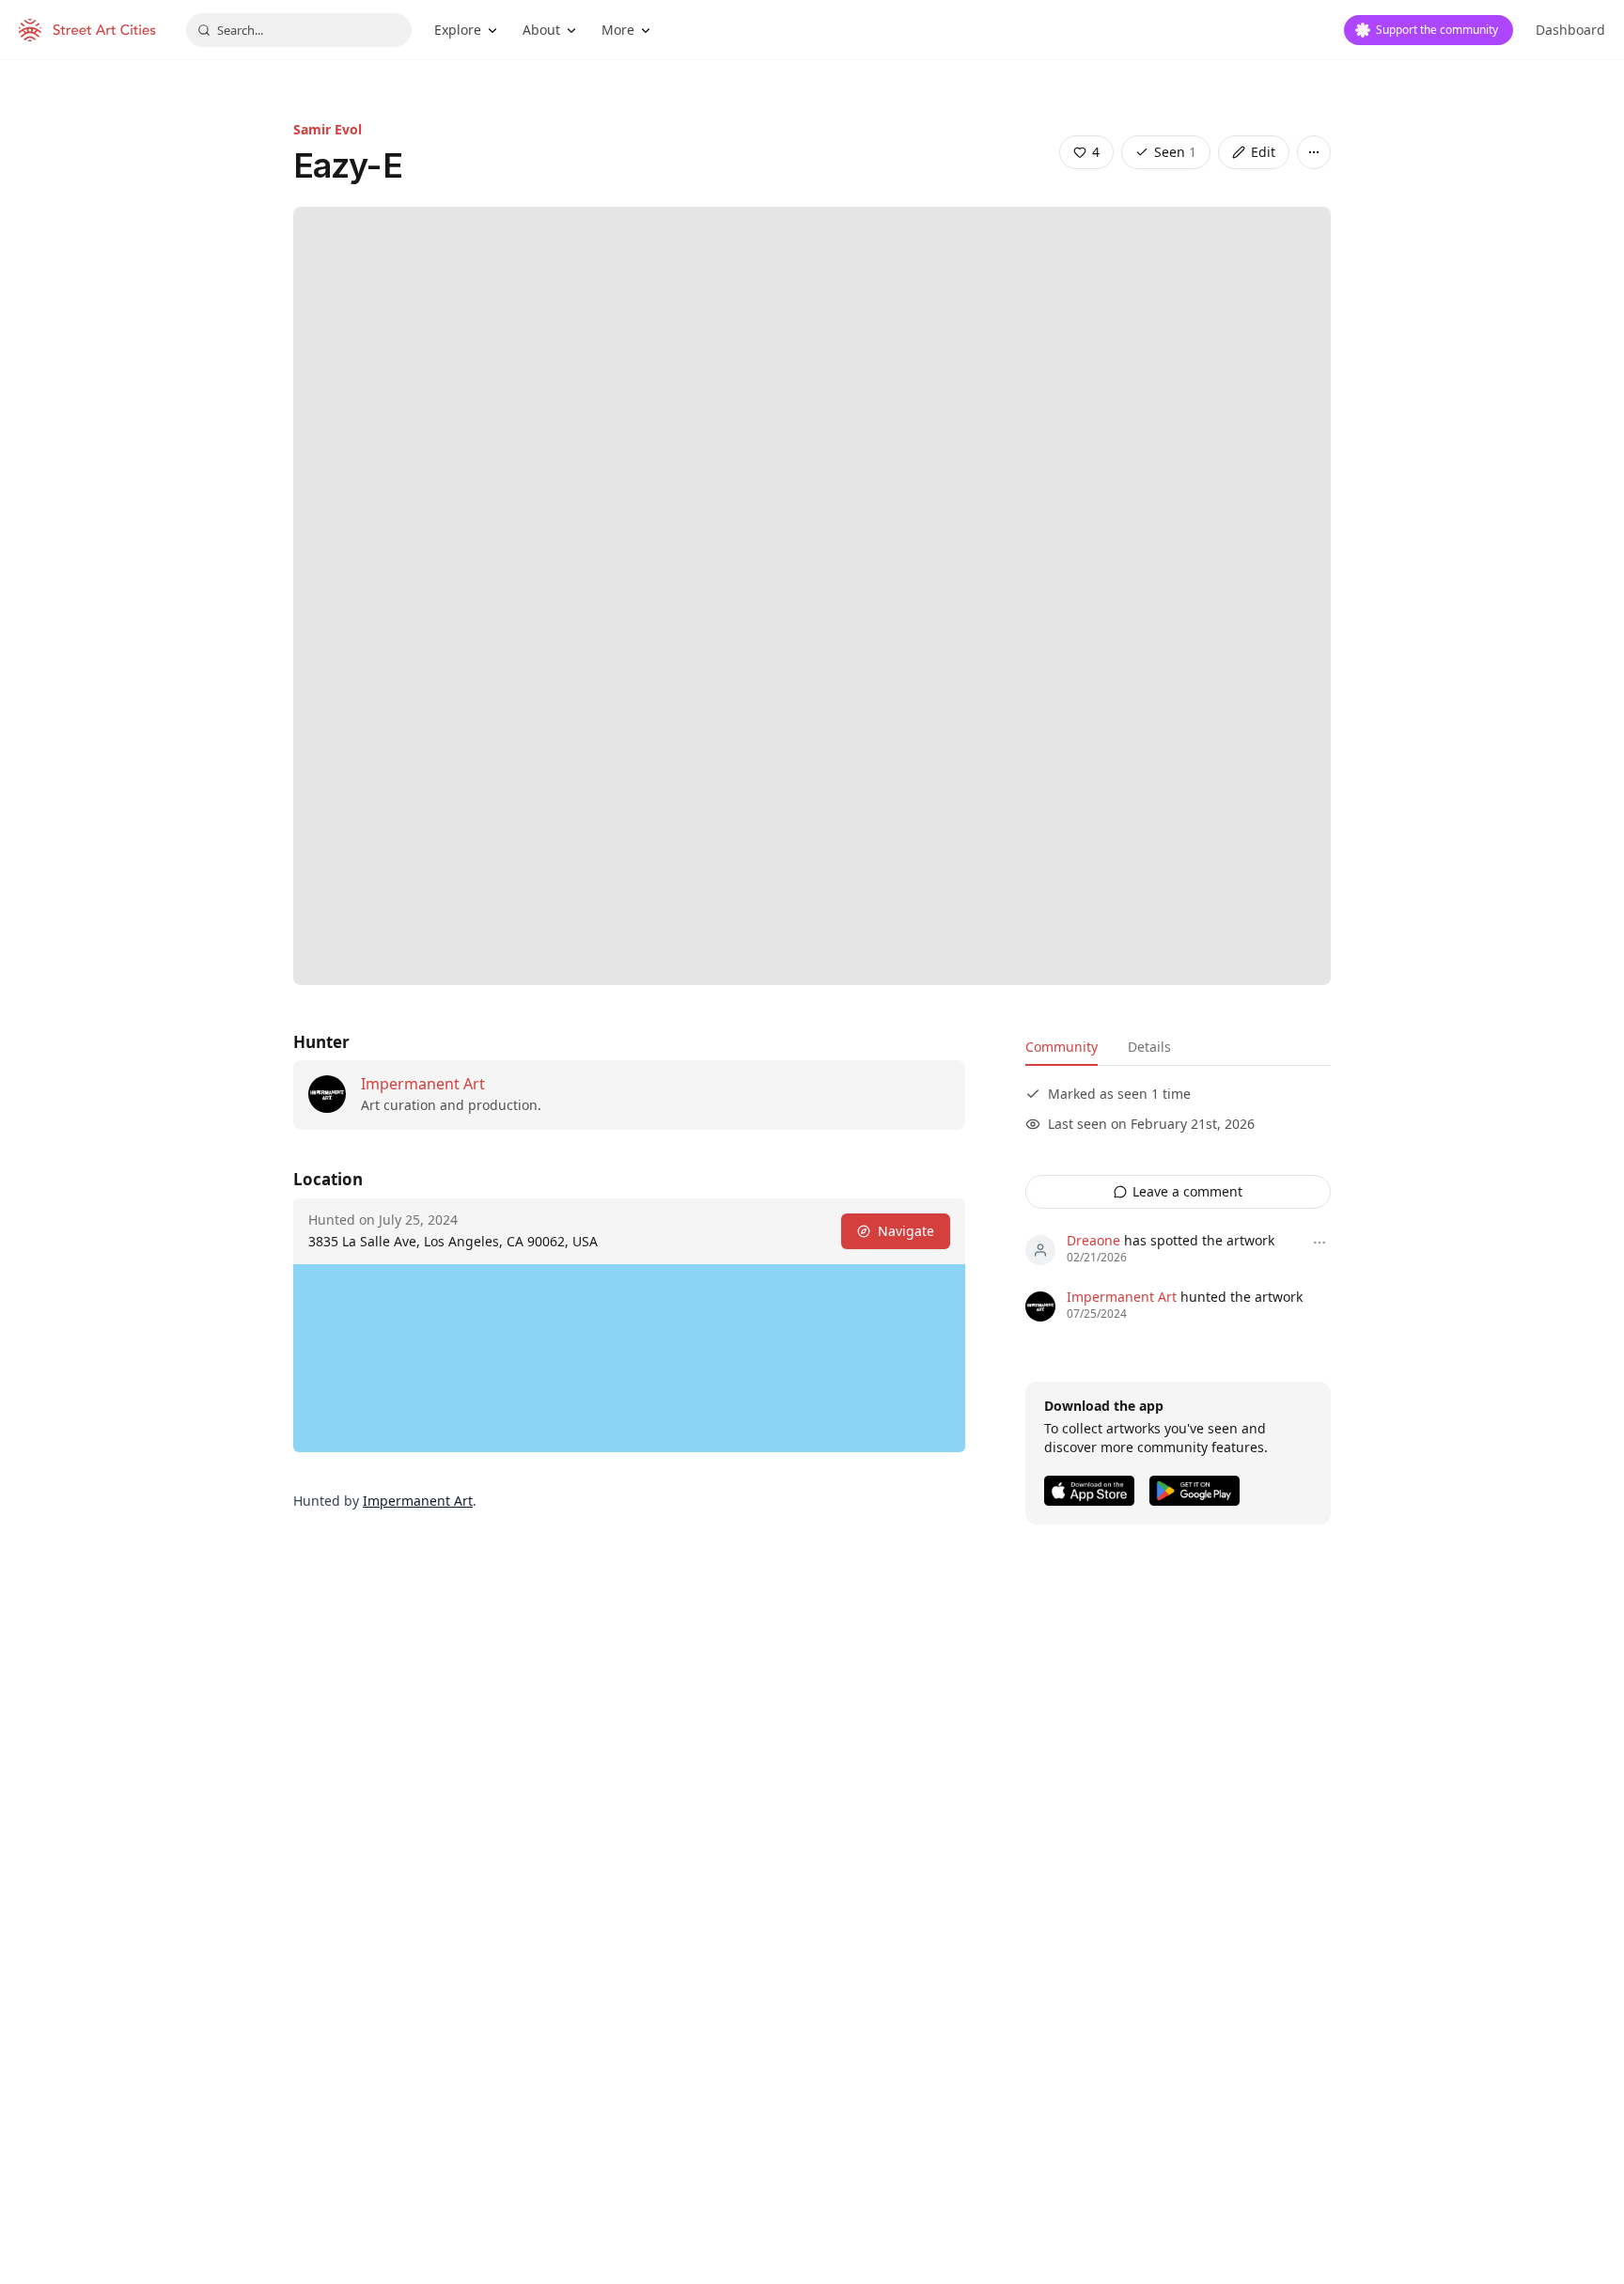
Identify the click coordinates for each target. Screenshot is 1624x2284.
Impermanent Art (423, 1084)
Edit (1263, 152)
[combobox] (299, 30)
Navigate (906, 1231)
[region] (629, 1358)
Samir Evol (328, 129)
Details (1149, 1047)
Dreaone (1093, 1240)
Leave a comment (1187, 1191)
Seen (1175, 152)
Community (1062, 1047)
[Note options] (1319, 1243)
